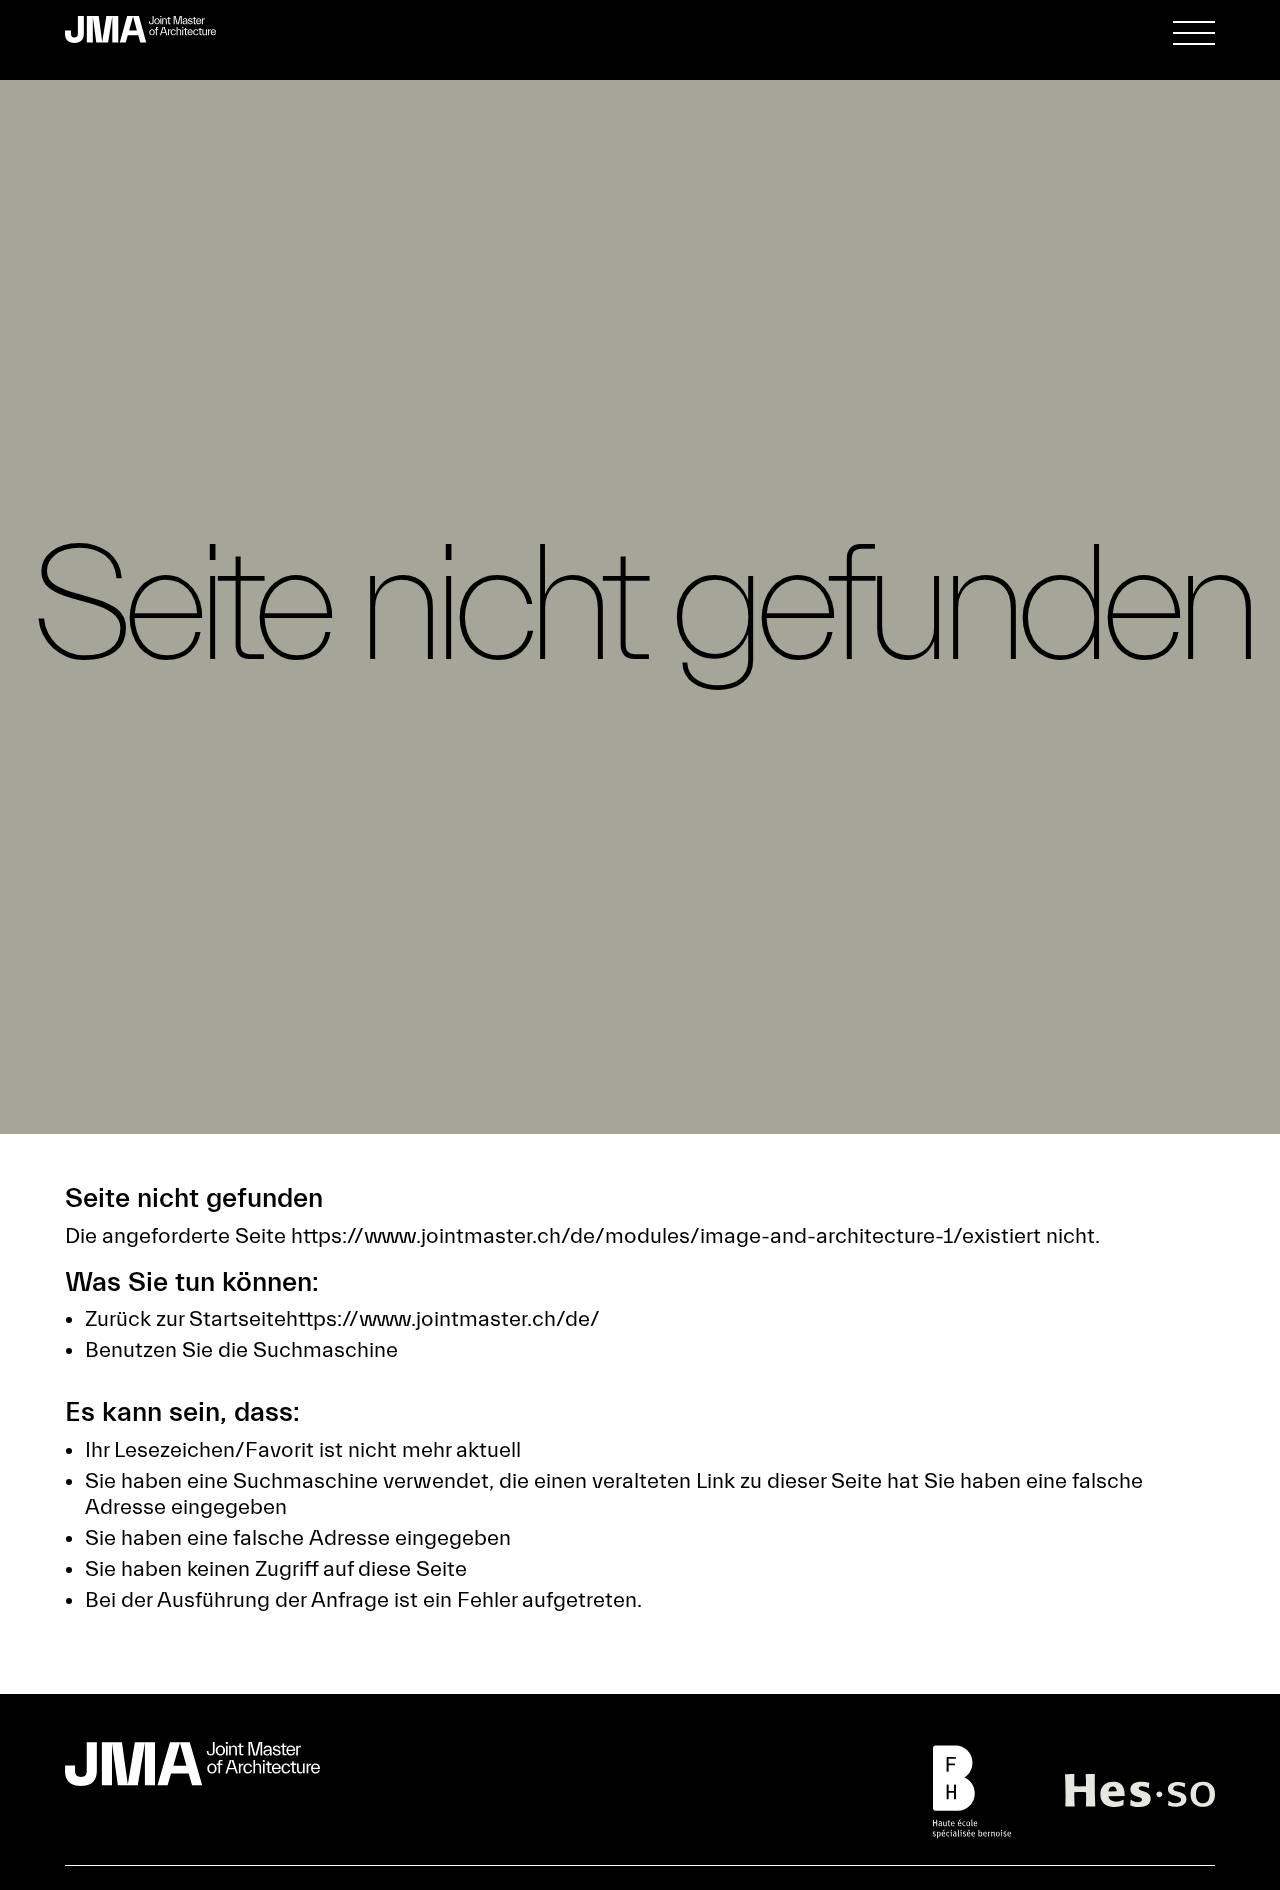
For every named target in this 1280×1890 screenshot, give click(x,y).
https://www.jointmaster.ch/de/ (443, 1319)
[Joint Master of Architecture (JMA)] (148, 29)
